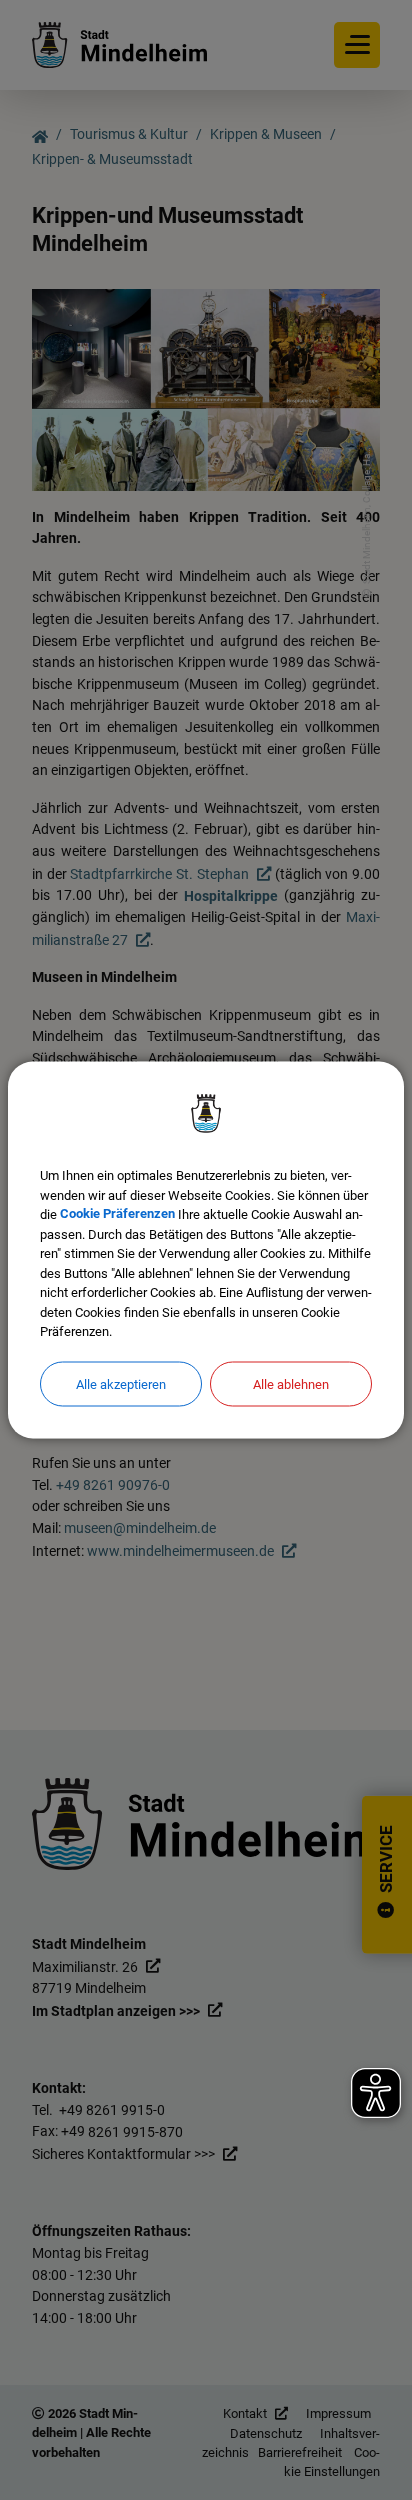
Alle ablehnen (291, 1383)
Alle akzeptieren (121, 1383)
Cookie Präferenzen (117, 1214)
